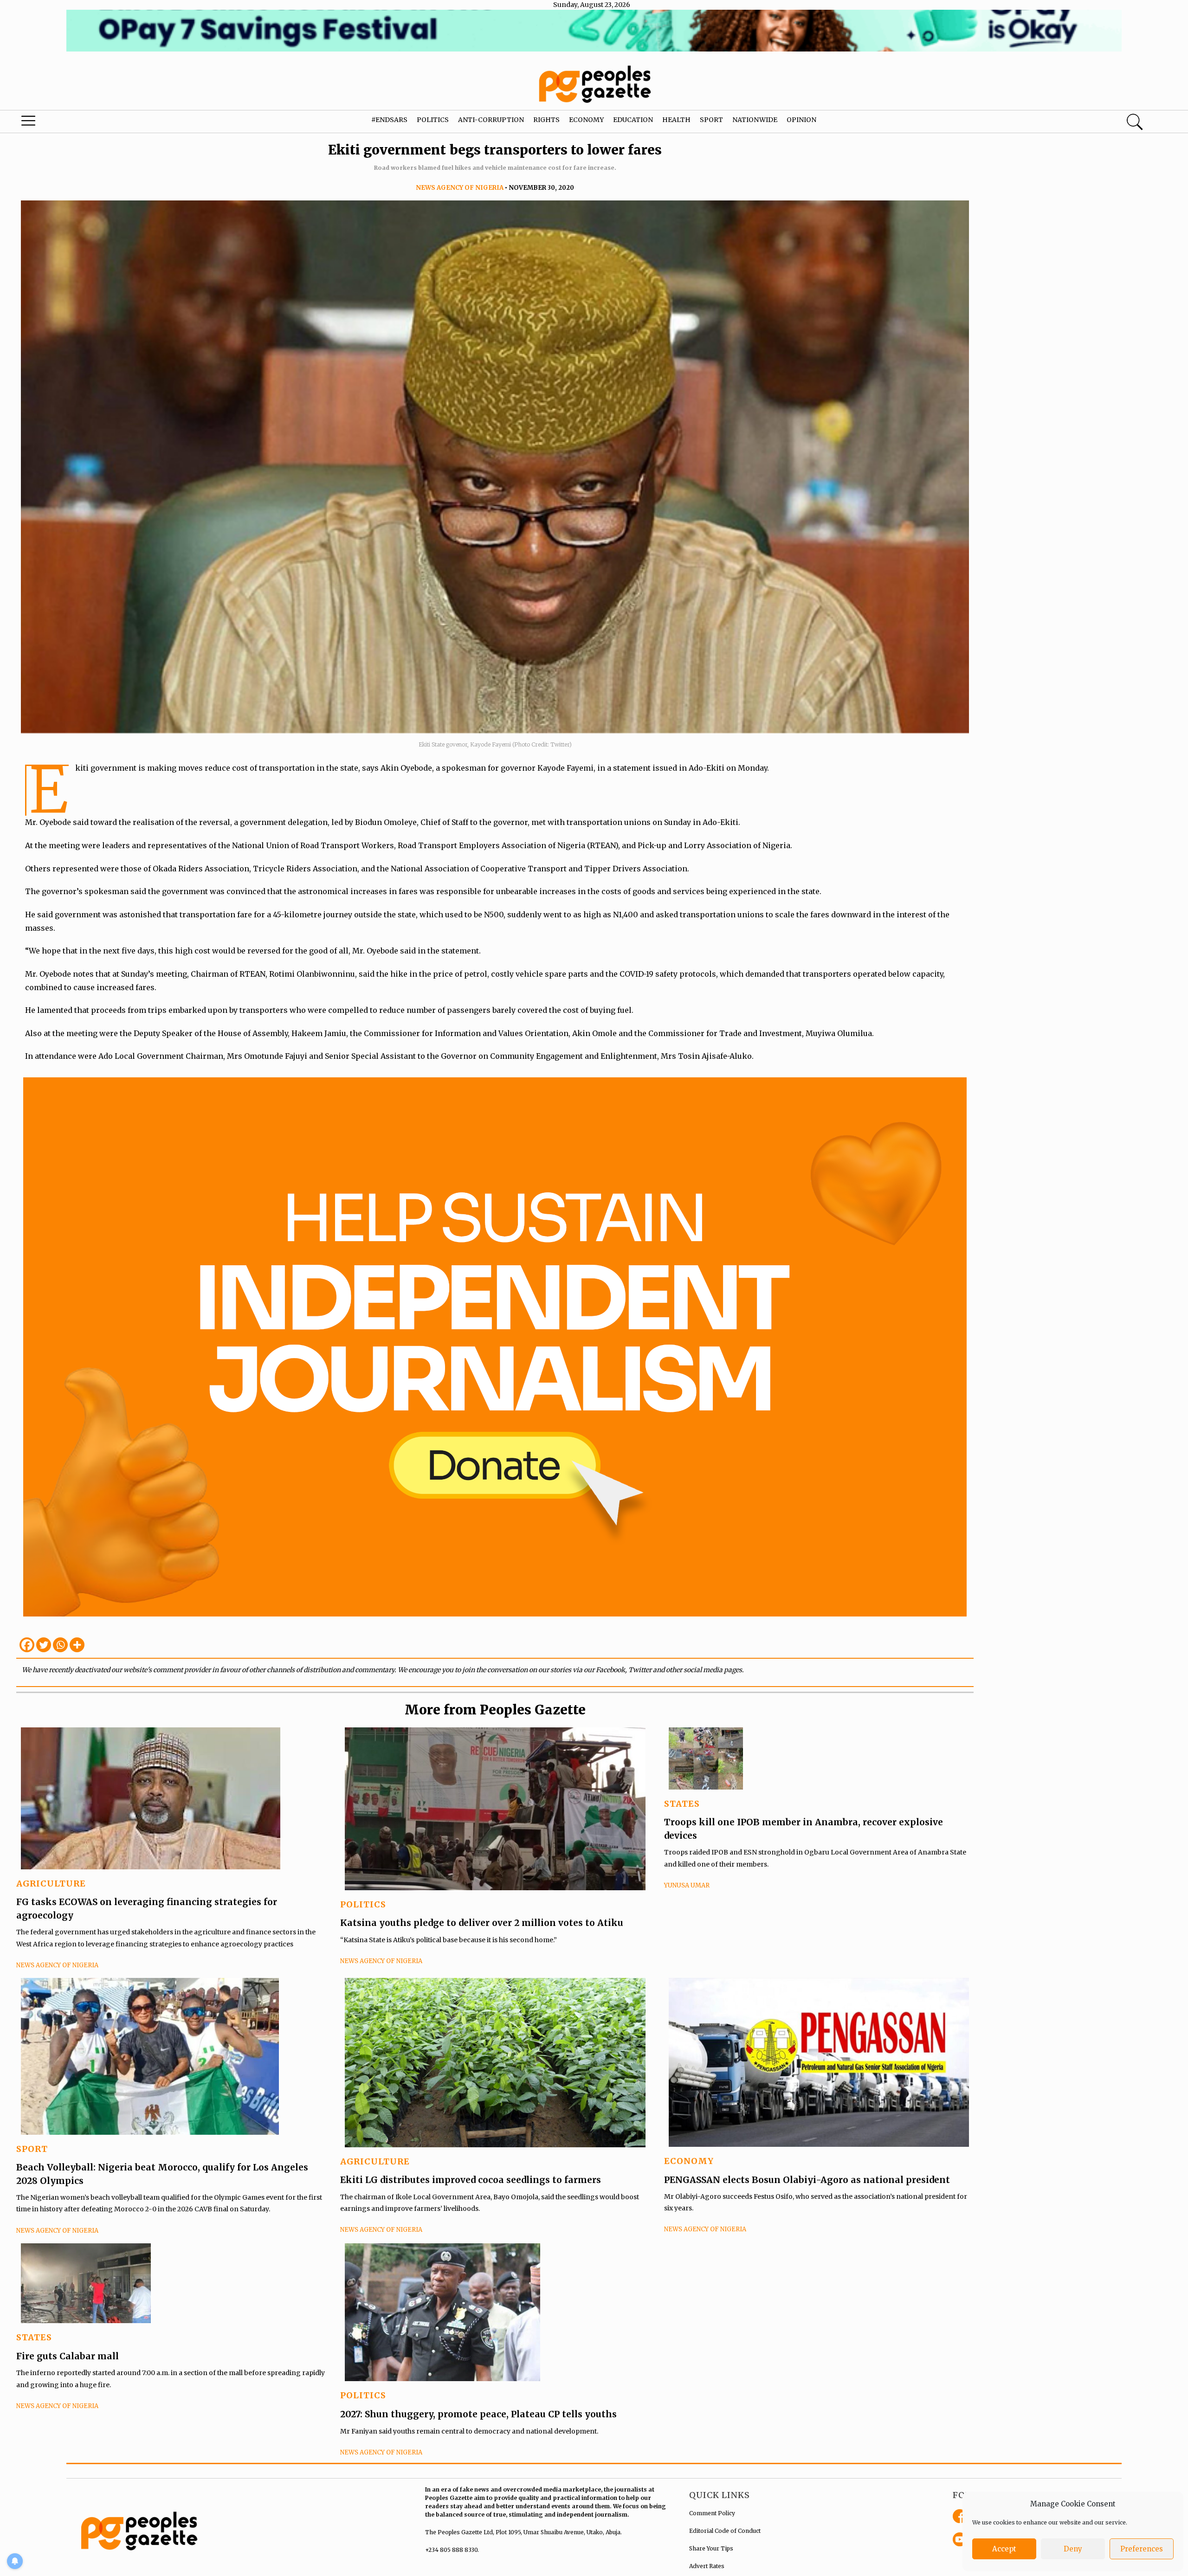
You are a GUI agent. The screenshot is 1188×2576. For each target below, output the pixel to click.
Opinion (801, 120)
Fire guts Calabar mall (68, 2356)
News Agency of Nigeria (460, 188)
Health (676, 120)
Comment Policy (712, 2513)
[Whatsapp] (60, 1645)
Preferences (1142, 2549)
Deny (1073, 2549)
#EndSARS (389, 120)
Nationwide (755, 120)
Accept (1004, 2549)
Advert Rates (707, 2566)
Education (633, 120)
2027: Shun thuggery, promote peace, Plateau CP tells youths (478, 2414)
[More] (77, 1645)
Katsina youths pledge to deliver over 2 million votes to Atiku (482, 1923)
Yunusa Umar (687, 1885)
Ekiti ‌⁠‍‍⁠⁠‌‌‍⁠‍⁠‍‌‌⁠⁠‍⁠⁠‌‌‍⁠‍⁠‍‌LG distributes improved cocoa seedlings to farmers (471, 2180)
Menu (63, 123)
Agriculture (51, 1884)
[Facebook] (27, 1645)
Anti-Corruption (491, 120)
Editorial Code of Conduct (725, 2531)
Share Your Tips (711, 2548)
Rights (546, 120)
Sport (711, 120)
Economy (586, 120)
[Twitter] (44, 1645)
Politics (433, 120)
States (682, 1804)
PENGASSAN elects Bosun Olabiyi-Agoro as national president (807, 2180)
